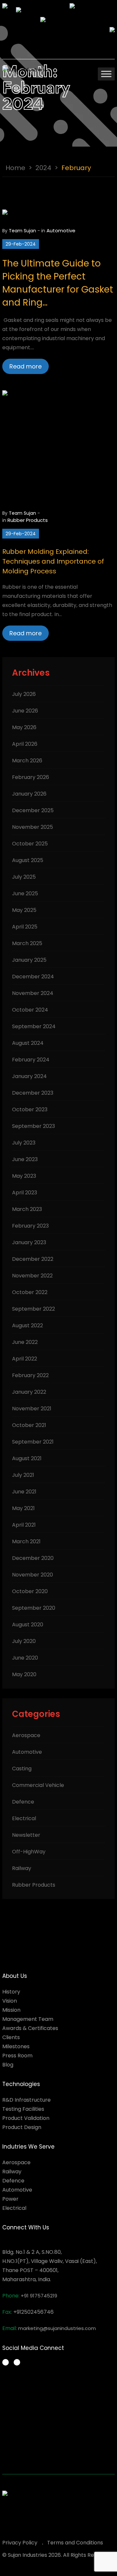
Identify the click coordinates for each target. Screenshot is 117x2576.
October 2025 (30, 844)
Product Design (22, 2127)
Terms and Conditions (75, 2543)
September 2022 (33, 1309)
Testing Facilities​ (23, 2109)
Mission (11, 2010)
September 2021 (33, 1442)
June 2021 (24, 1492)
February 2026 (31, 777)
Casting (22, 1769)
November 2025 (32, 827)
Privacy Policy (20, 2543)
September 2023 (33, 1126)
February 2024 (31, 1060)
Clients (11, 2037)
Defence (23, 1802)
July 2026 (24, 694)
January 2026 (29, 794)
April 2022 (25, 1359)
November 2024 (33, 993)
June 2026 (25, 711)
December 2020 (33, 1558)
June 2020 (25, 1658)
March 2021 (26, 1541)
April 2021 (24, 1525)
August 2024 (28, 1043)
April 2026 (25, 744)
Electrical (24, 1818)
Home (15, 168)
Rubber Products (28, 520)
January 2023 (29, 1242)
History (11, 1992)
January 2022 (29, 1392)
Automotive (61, 230)
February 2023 (30, 1226)
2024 (43, 168)
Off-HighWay (29, 1852)
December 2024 (33, 977)
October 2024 (30, 1010)
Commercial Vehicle (38, 1785)
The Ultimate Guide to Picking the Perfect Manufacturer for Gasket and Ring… (58, 283)
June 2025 (25, 893)
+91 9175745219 (39, 2296)
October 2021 (29, 1425)
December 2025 (33, 810)
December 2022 (33, 1259)
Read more (26, 366)
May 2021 (23, 1508)
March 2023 (27, 1209)
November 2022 (32, 1276)
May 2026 (24, 727)
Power (10, 2199)
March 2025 (27, 943)
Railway (22, 1868)
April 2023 (25, 1193)
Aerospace (26, 1735)
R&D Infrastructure (26, 2100)
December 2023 (33, 1093)
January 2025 (29, 960)
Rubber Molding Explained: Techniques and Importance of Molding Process (53, 561)
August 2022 (27, 1325)
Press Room (17, 2056)
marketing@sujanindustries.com (57, 2328)
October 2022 (30, 1292)
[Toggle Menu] (106, 74)
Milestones (16, 2046)
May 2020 (24, 1674)
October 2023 (30, 1109)
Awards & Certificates (30, 2028)
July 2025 (24, 877)
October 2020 (30, 1591)
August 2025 (28, 860)
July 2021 (23, 1475)
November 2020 (32, 1575)
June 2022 (25, 1342)
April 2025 (25, 927)
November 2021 (32, 1409)
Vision (10, 2001)
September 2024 (34, 1026)
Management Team (28, 2019)
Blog (8, 2065)
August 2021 (27, 1458)
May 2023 (24, 1176)
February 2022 (30, 1375)
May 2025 (24, 910)
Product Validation (26, 2118)
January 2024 (29, 1076)
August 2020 (28, 1625)
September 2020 (34, 1608)
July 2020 (24, 1641)
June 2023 (25, 1159)
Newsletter (26, 1835)
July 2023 (24, 1143)
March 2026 (27, 761)
